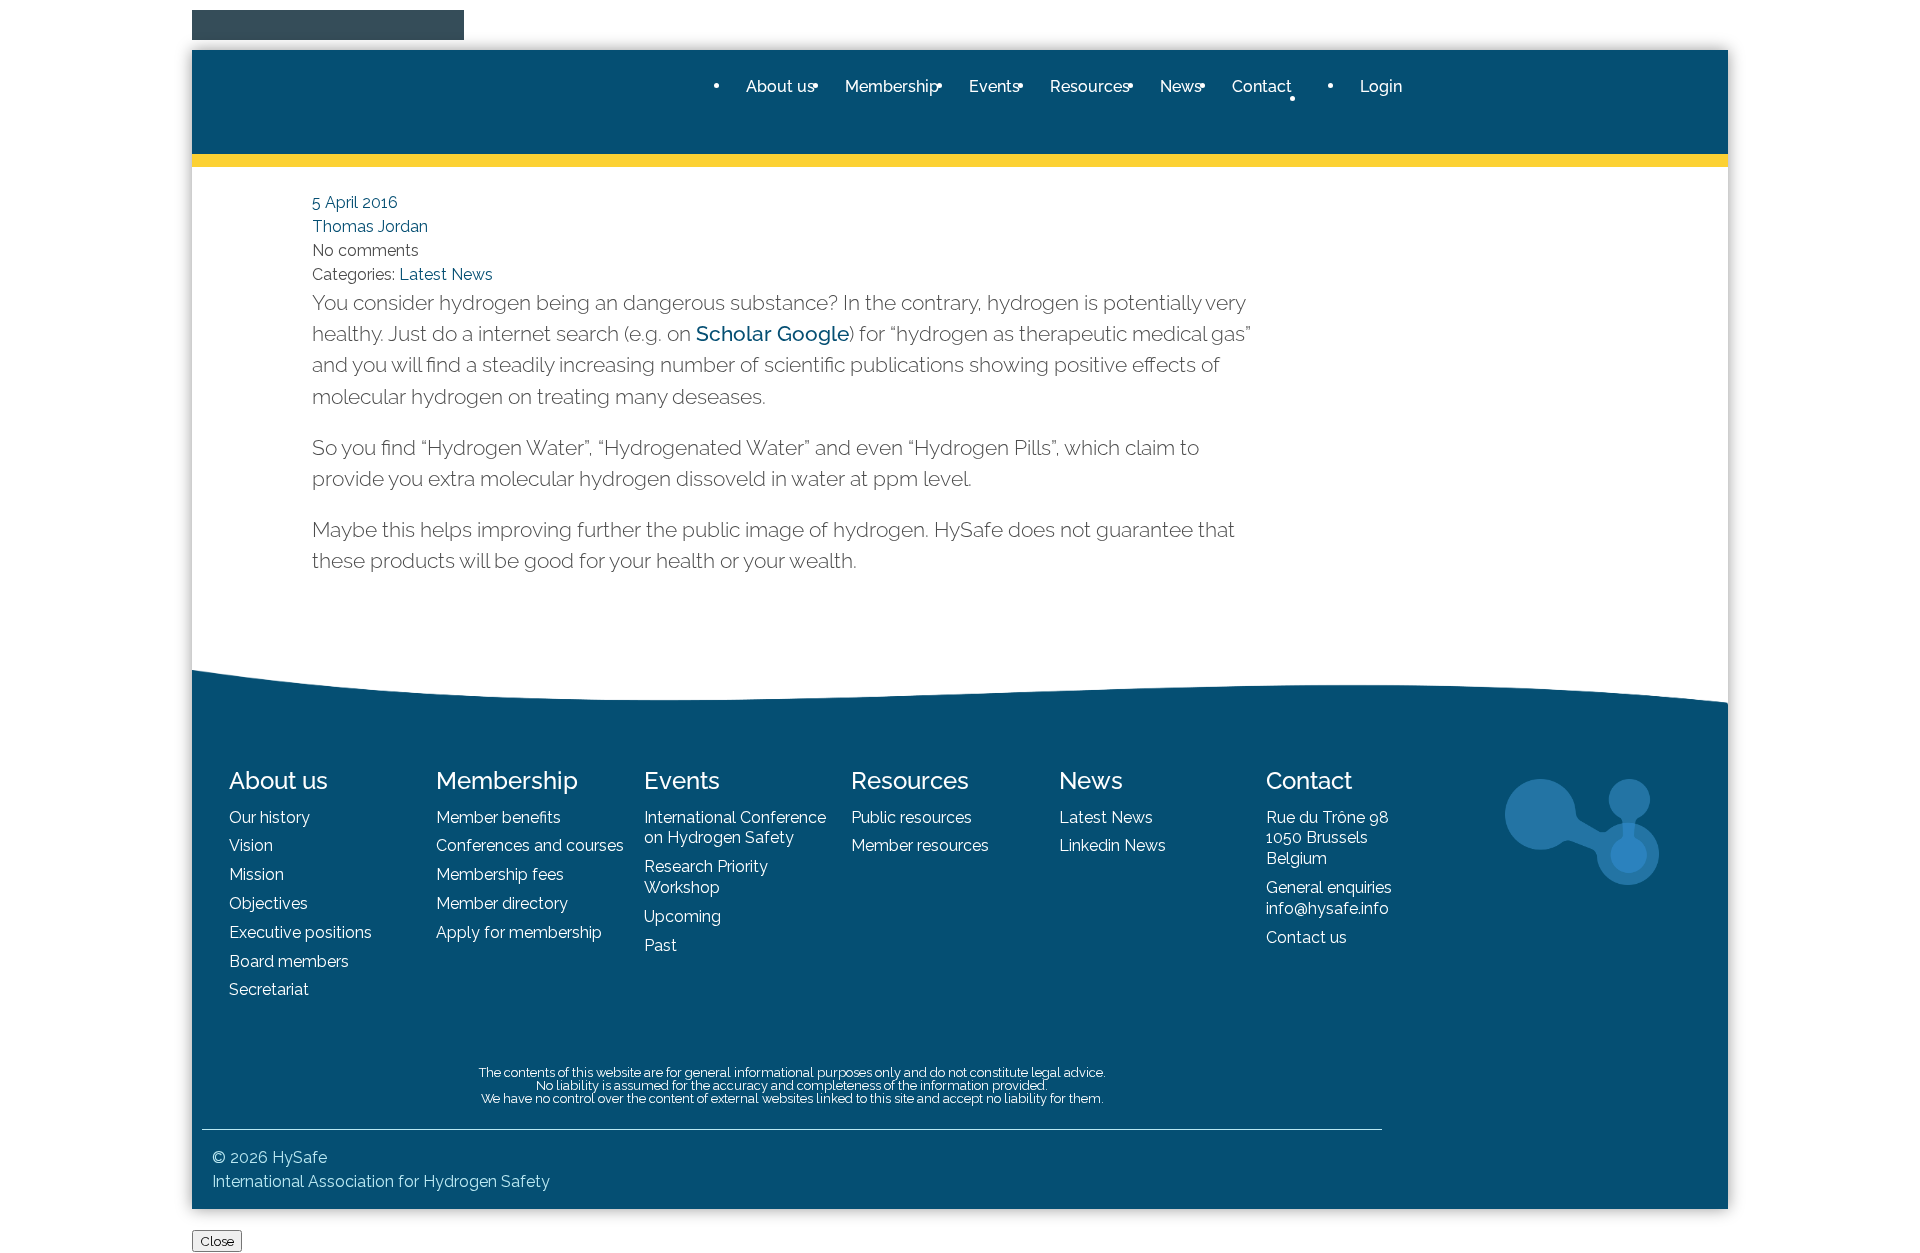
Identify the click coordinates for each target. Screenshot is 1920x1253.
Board (253, 961)
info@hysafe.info (1327, 908)
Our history (269, 817)
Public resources (911, 817)
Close (217, 1241)
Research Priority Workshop (706, 877)
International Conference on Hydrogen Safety (735, 828)
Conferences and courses (530, 845)
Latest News (1106, 817)
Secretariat (269, 989)
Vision (251, 845)
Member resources (920, 845)
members (313, 961)
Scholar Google (772, 333)
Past (660, 945)
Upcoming (682, 916)
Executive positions (300, 932)
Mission (256, 874)
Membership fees (500, 874)
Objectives (268, 903)
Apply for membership (519, 932)
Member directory (502, 903)
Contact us (1306, 937)
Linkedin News (1112, 845)
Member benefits (498, 817)
